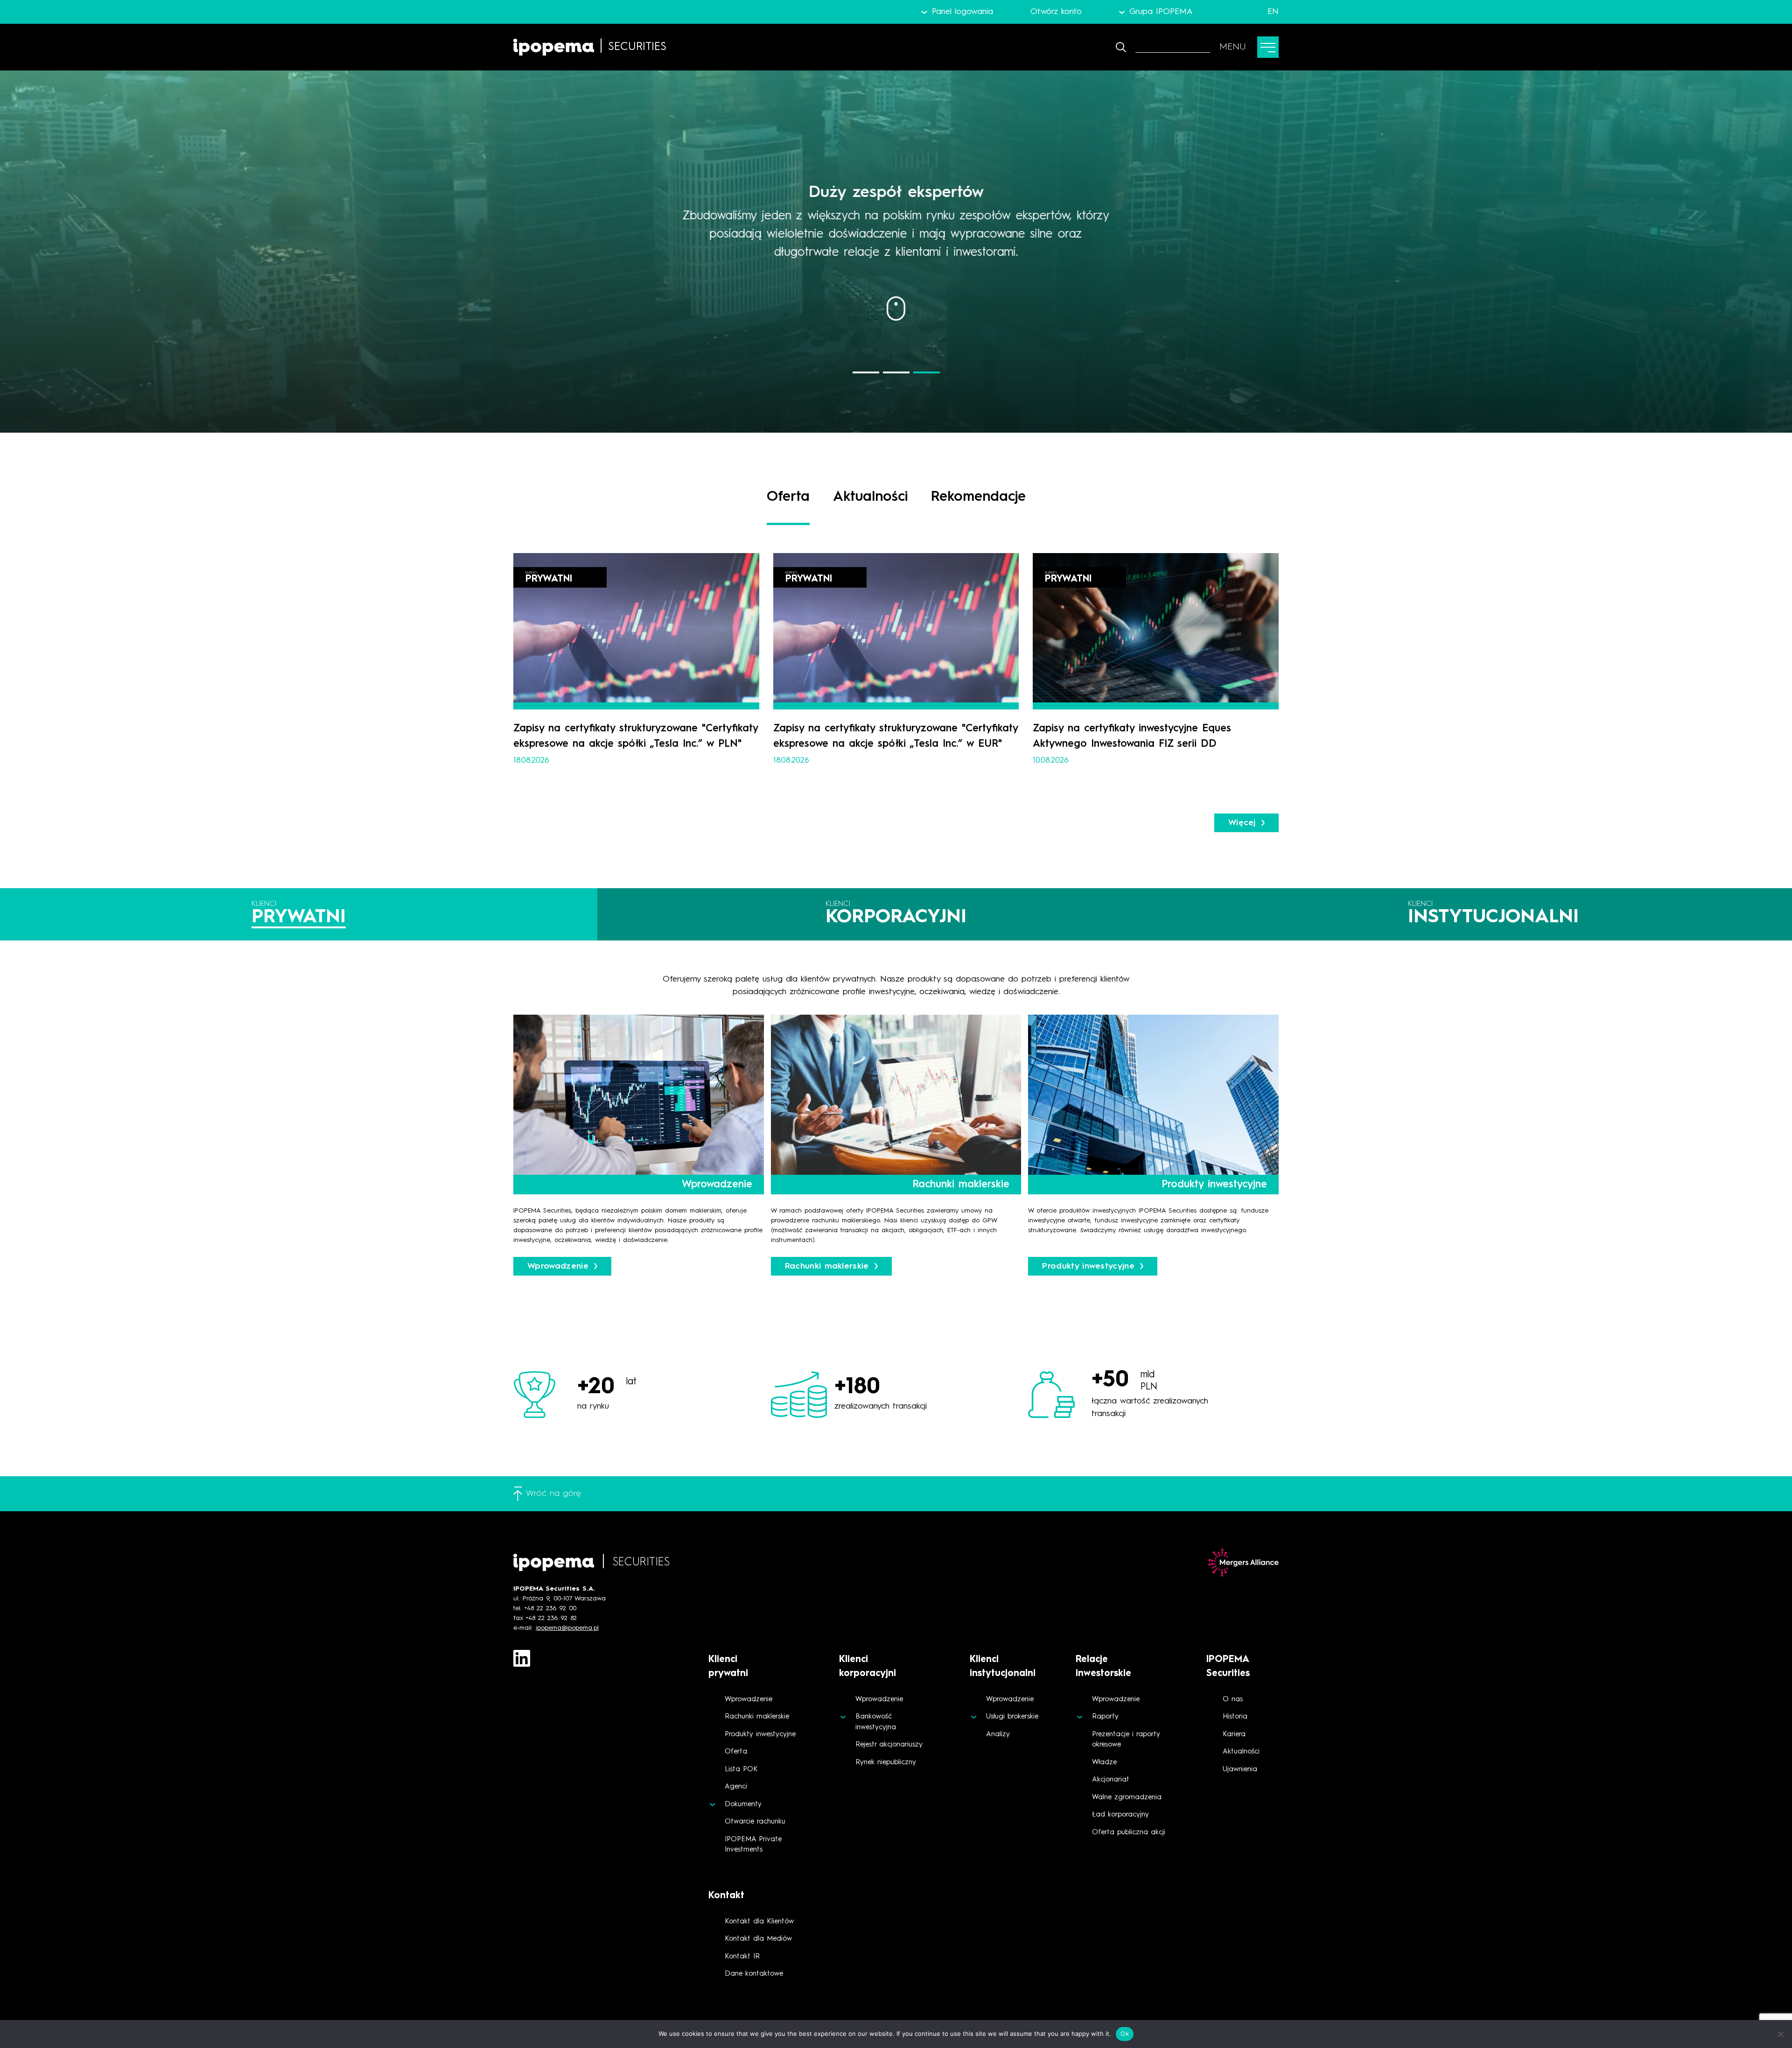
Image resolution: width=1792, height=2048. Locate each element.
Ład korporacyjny (1120, 1815)
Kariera (1234, 1735)
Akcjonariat (1111, 1780)
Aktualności (1241, 1752)
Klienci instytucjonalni (1003, 1667)
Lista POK (741, 1770)
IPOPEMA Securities (1228, 1667)
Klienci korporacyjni (868, 1667)
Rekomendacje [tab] (978, 497)
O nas (1233, 1700)
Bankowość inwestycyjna (876, 1722)
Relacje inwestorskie (1103, 1667)
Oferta (736, 1752)
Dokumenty (743, 1805)
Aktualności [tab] (870, 497)
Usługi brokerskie (1012, 1717)
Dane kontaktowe (754, 1974)
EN (1273, 12)
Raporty (1105, 1717)
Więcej (1242, 823)
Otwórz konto (1056, 12)
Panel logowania (962, 12)
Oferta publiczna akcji (1129, 1833)
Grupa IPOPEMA (1161, 12)
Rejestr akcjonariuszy (889, 1745)
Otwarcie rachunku (755, 1822)
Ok (1125, 2034)
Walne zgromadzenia (1127, 1798)
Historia (1235, 1717)
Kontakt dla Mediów (758, 1939)
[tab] (299, 914)
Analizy (998, 1735)
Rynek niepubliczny (886, 1763)
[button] (866, 372)
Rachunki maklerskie (757, 1717)
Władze (1104, 1763)
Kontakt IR (742, 1957)
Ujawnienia (1240, 1770)
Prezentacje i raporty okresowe (1126, 1740)
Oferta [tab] (788, 497)
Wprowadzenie (749, 1700)
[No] (1780, 2034)
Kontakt (726, 1896)
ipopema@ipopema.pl (567, 1628)
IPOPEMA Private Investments (753, 1845)
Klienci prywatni (728, 1667)
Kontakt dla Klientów (759, 1922)
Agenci (736, 1787)
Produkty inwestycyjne (760, 1735)
